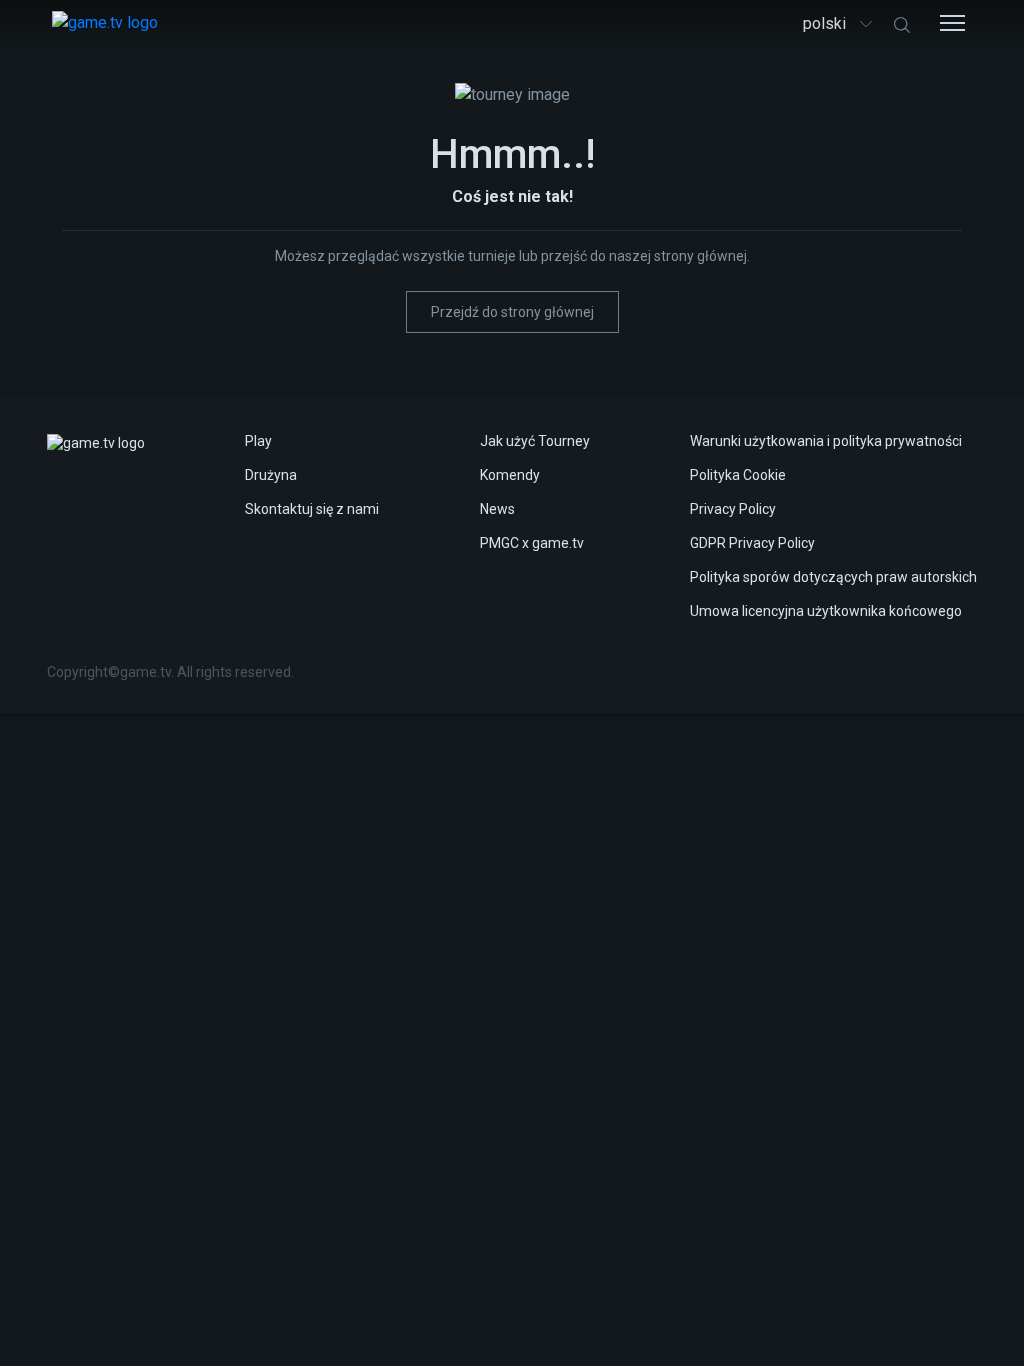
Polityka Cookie (738, 475)
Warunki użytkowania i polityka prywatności (826, 441)
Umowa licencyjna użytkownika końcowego (826, 611)
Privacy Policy (733, 509)
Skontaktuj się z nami (312, 509)
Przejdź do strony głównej (512, 312)
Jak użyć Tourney (535, 441)
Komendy (510, 475)
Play (258, 441)
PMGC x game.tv (532, 543)
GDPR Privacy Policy (752, 543)
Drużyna (271, 475)
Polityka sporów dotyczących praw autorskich (833, 577)
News (497, 509)
